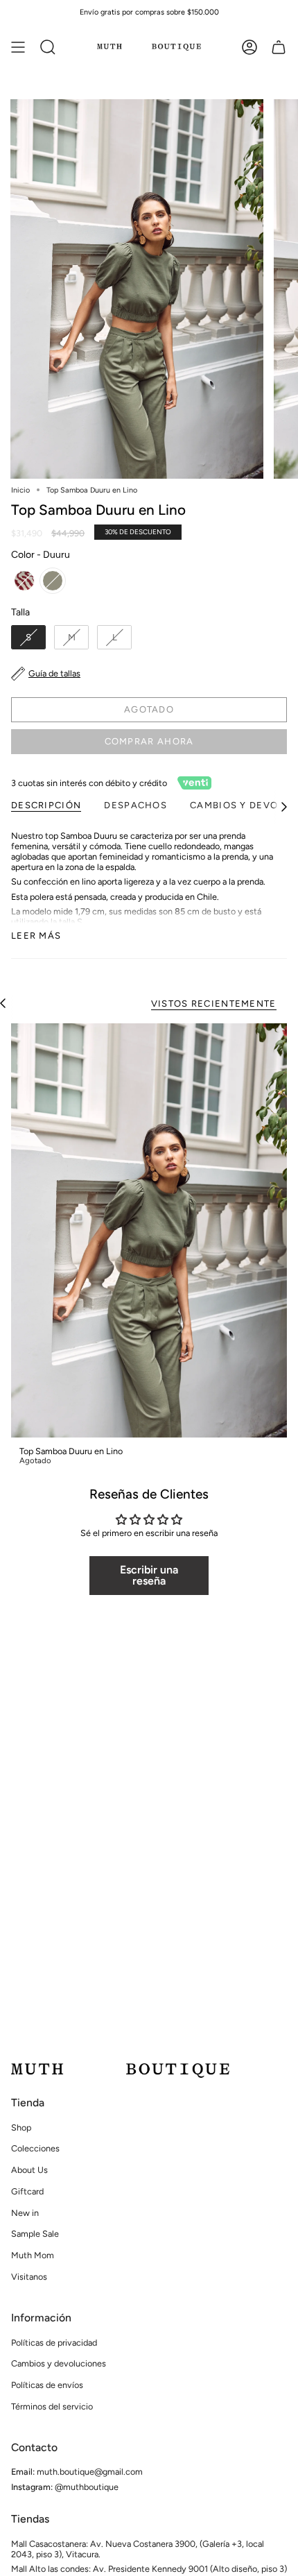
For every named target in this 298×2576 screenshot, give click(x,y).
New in (25, 2213)
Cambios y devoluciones (59, 2363)
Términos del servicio (52, 2406)
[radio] (24, 581)
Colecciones (35, 2148)
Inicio (20, 490)
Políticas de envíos (47, 2385)
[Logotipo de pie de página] (120, 2071)
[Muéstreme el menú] (18, 47)
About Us (29, 2170)
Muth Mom (33, 2255)
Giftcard (27, 2191)
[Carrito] (279, 47)
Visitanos (29, 2277)
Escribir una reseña (149, 1575)
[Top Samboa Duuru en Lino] (149, 1230)
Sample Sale (35, 2234)
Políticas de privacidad (54, 2343)
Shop (21, 2127)
